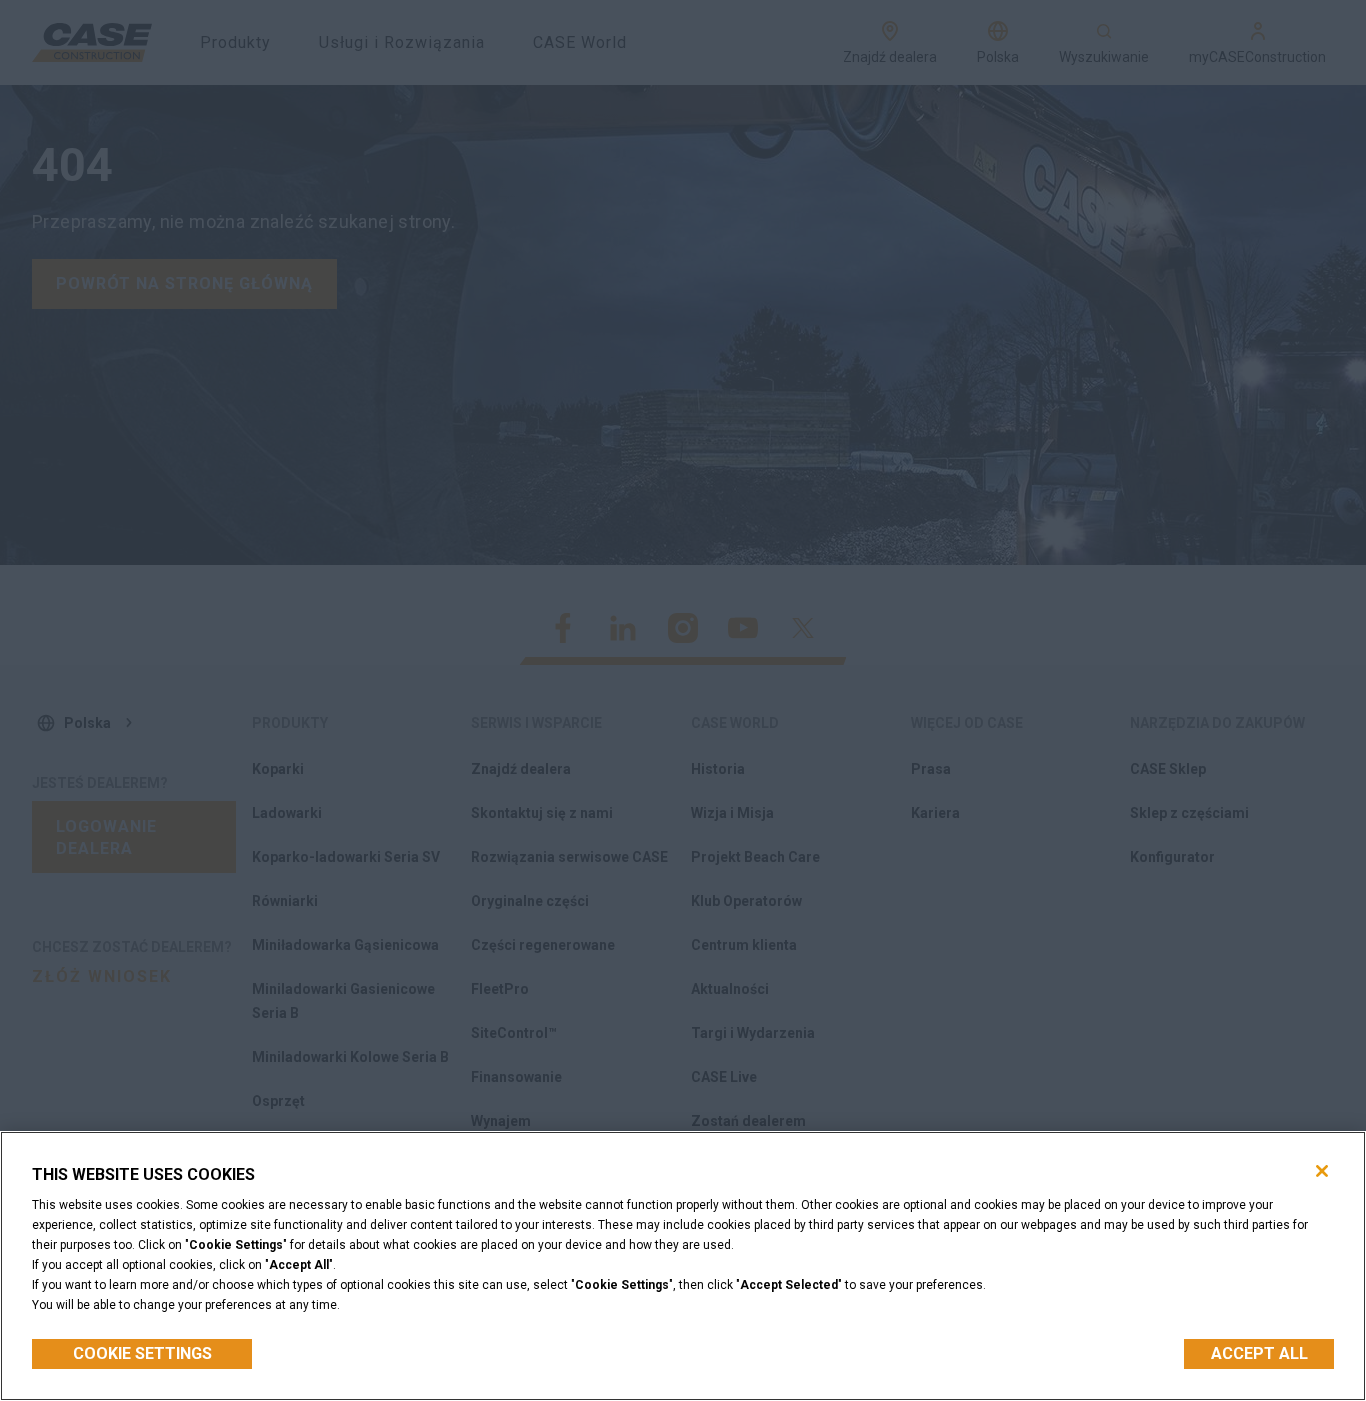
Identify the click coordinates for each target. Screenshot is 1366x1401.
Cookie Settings (142, 1353)
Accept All (1259, 1353)
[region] (683, 1266)
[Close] (1322, 1171)
